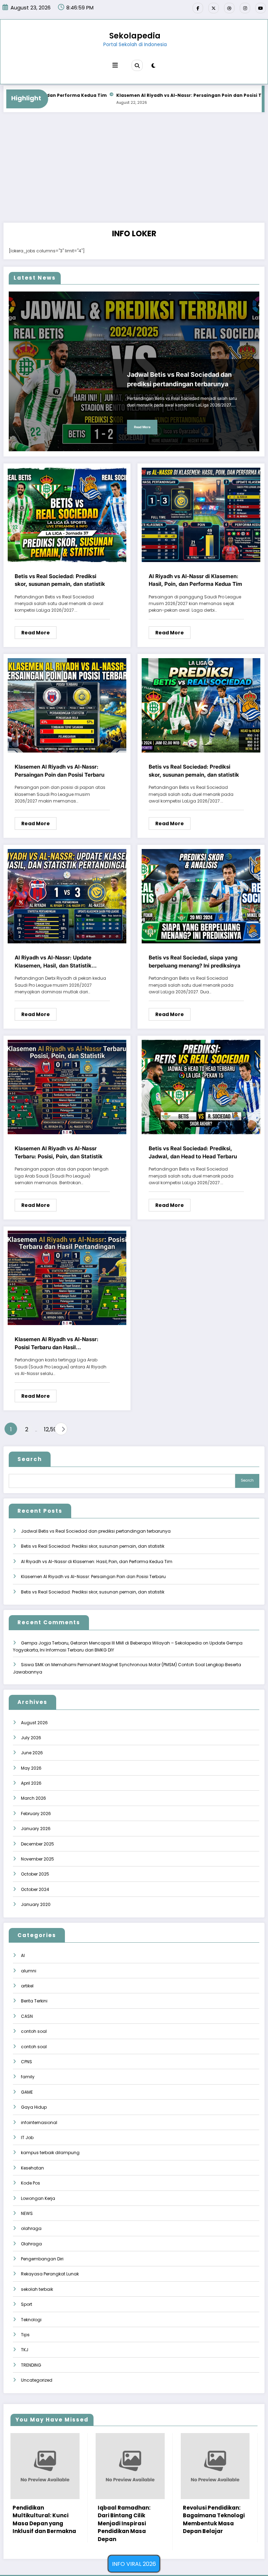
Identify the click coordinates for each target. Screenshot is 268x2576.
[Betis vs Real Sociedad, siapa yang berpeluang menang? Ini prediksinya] (201, 896)
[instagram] (245, 8)
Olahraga (31, 2244)
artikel (27, 1986)
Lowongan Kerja (38, 2198)
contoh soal (34, 2031)
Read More (142, 427)
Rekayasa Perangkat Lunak (50, 2274)
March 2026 (33, 1798)
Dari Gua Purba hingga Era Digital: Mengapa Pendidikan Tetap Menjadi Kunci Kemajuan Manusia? (132, 2523)
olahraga (31, 2228)
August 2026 (34, 1723)
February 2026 (36, 1814)
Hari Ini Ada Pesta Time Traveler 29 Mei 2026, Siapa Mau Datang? (217, 2498)
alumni (29, 1971)
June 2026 (32, 1753)
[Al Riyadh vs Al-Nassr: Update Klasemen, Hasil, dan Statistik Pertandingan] (67, 896)
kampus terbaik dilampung (50, 2153)
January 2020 (36, 1904)
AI (23, 1955)
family (28, 2077)
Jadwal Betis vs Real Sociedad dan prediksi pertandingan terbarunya (179, 379)
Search (30, 1459)
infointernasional (39, 2122)
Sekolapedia (135, 36)
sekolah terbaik (37, 2289)
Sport (27, 2304)
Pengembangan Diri (42, 2259)
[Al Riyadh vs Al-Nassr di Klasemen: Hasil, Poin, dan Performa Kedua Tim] (201, 514)
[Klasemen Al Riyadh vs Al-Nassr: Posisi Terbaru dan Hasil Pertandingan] (67, 1278)
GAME (27, 2092)
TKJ (25, 2350)
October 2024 (35, 1889)
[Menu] (115, 65)
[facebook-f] (198, 8)
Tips (25, 2335)
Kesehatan (32, 2168)
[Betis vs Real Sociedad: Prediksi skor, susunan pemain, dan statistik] (67, 514)
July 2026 (31, 1738)
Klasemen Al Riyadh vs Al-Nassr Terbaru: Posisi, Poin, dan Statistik (59, 1152)
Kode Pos (31, 2183)
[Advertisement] (134, 170)
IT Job (27, 2138)
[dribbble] (229, 8)
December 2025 (38, 1844)
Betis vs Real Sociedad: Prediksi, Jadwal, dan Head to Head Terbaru (193, 1152)
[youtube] (261, 8)
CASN (27, 2016)
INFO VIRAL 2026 (134, 2564)
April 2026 (31, 1783)
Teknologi (31, 2320)
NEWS (27, 2213)
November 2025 (38, 1859)
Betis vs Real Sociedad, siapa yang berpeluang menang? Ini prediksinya (195, 962)
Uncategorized (37, 2380)
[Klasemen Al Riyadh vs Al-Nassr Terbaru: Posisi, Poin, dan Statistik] (67, 1087)
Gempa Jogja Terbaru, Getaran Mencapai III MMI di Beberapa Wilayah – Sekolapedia (111, 1643)
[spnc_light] (153, 66)
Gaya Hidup (34, 2107)
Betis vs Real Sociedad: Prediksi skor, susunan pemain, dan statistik (60, 580)
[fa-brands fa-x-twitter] (214, 8)
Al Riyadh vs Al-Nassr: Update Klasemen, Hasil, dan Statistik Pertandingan (53, 962)
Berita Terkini (34, 2001)
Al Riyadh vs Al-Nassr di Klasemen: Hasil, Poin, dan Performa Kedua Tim (195, 580)
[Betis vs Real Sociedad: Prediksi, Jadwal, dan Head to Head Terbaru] (201, 1087)
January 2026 (36, 1829)
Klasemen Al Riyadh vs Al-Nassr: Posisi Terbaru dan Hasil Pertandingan (57, 1344)
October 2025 (35, 1874)
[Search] (137, 65)
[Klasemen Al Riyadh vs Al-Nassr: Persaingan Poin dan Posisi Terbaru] (67, 705)
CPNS (27, 2062)
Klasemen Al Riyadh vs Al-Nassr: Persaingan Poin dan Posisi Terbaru (135, 95)
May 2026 (31, 1768)
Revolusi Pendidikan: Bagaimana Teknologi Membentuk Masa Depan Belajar (45, 2520)
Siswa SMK (32, 1665)
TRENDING (31, 2365)
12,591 (48, 1429)
